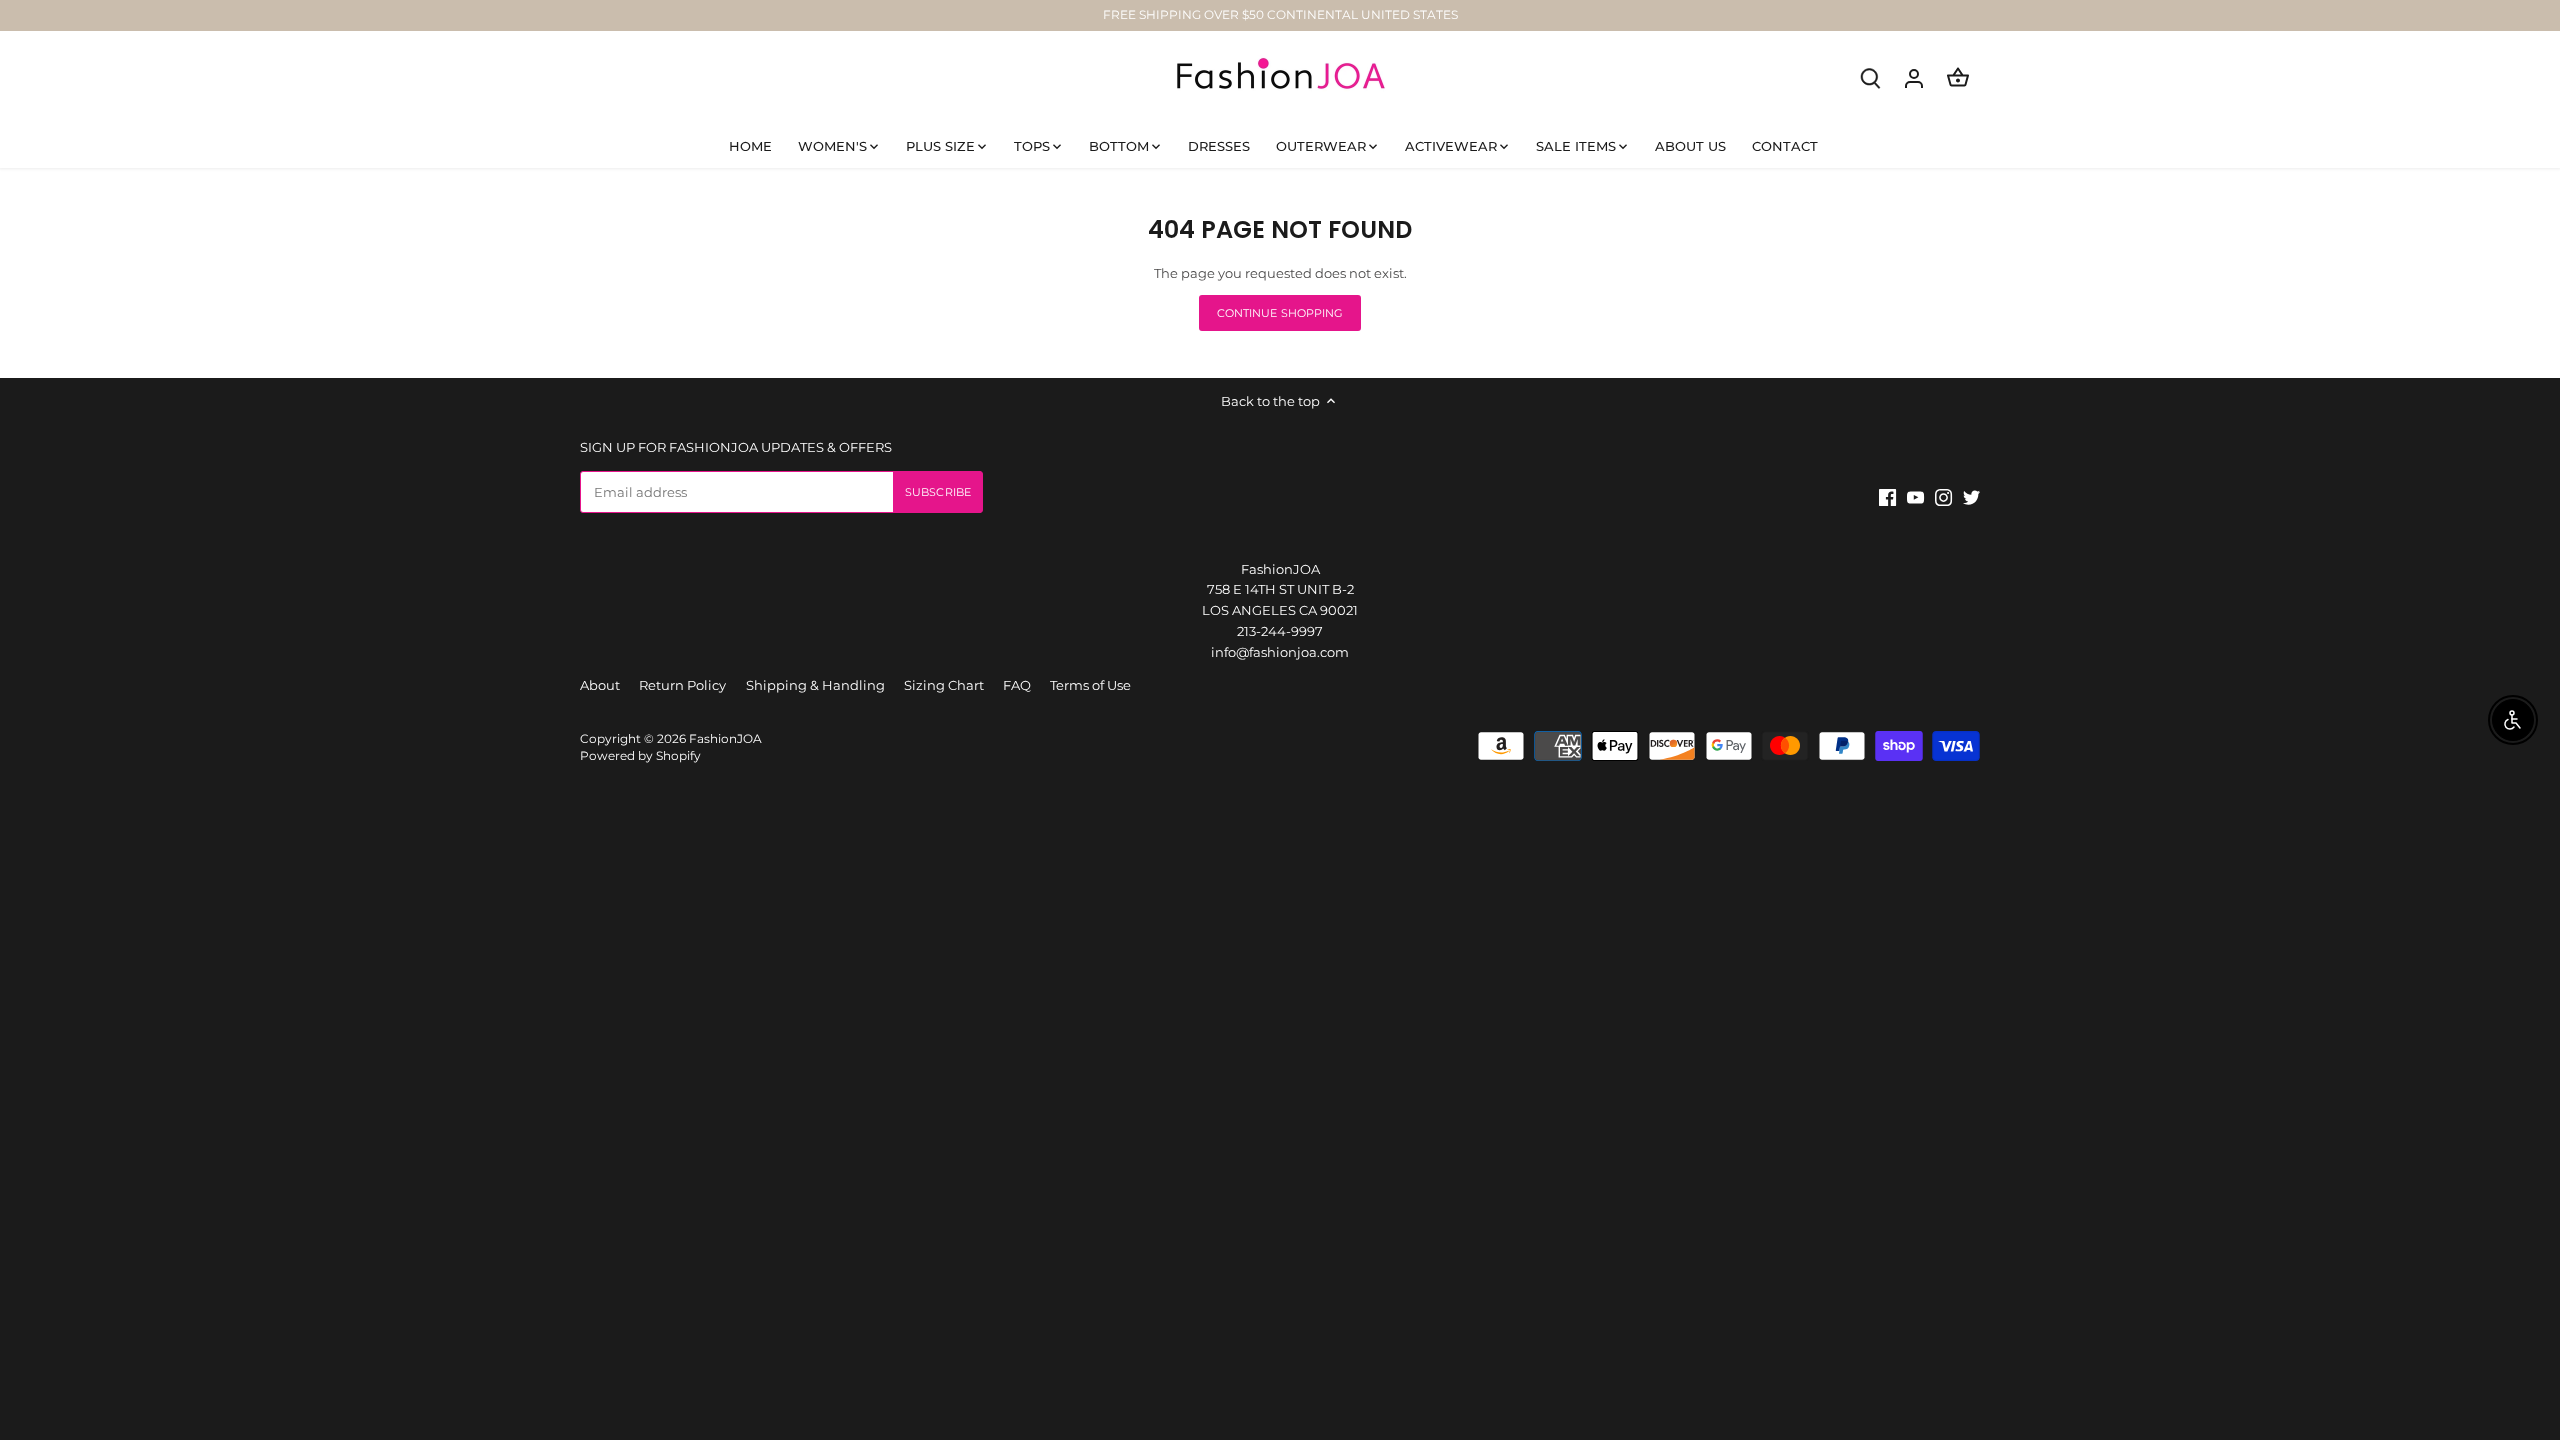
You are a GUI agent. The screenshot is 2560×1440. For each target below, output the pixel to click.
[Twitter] (2339, 1343)
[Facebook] (2255, 1343)
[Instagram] (2311, 1343)
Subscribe (2454, 1288)
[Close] (2517, 1127)
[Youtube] (2283, 1343)
